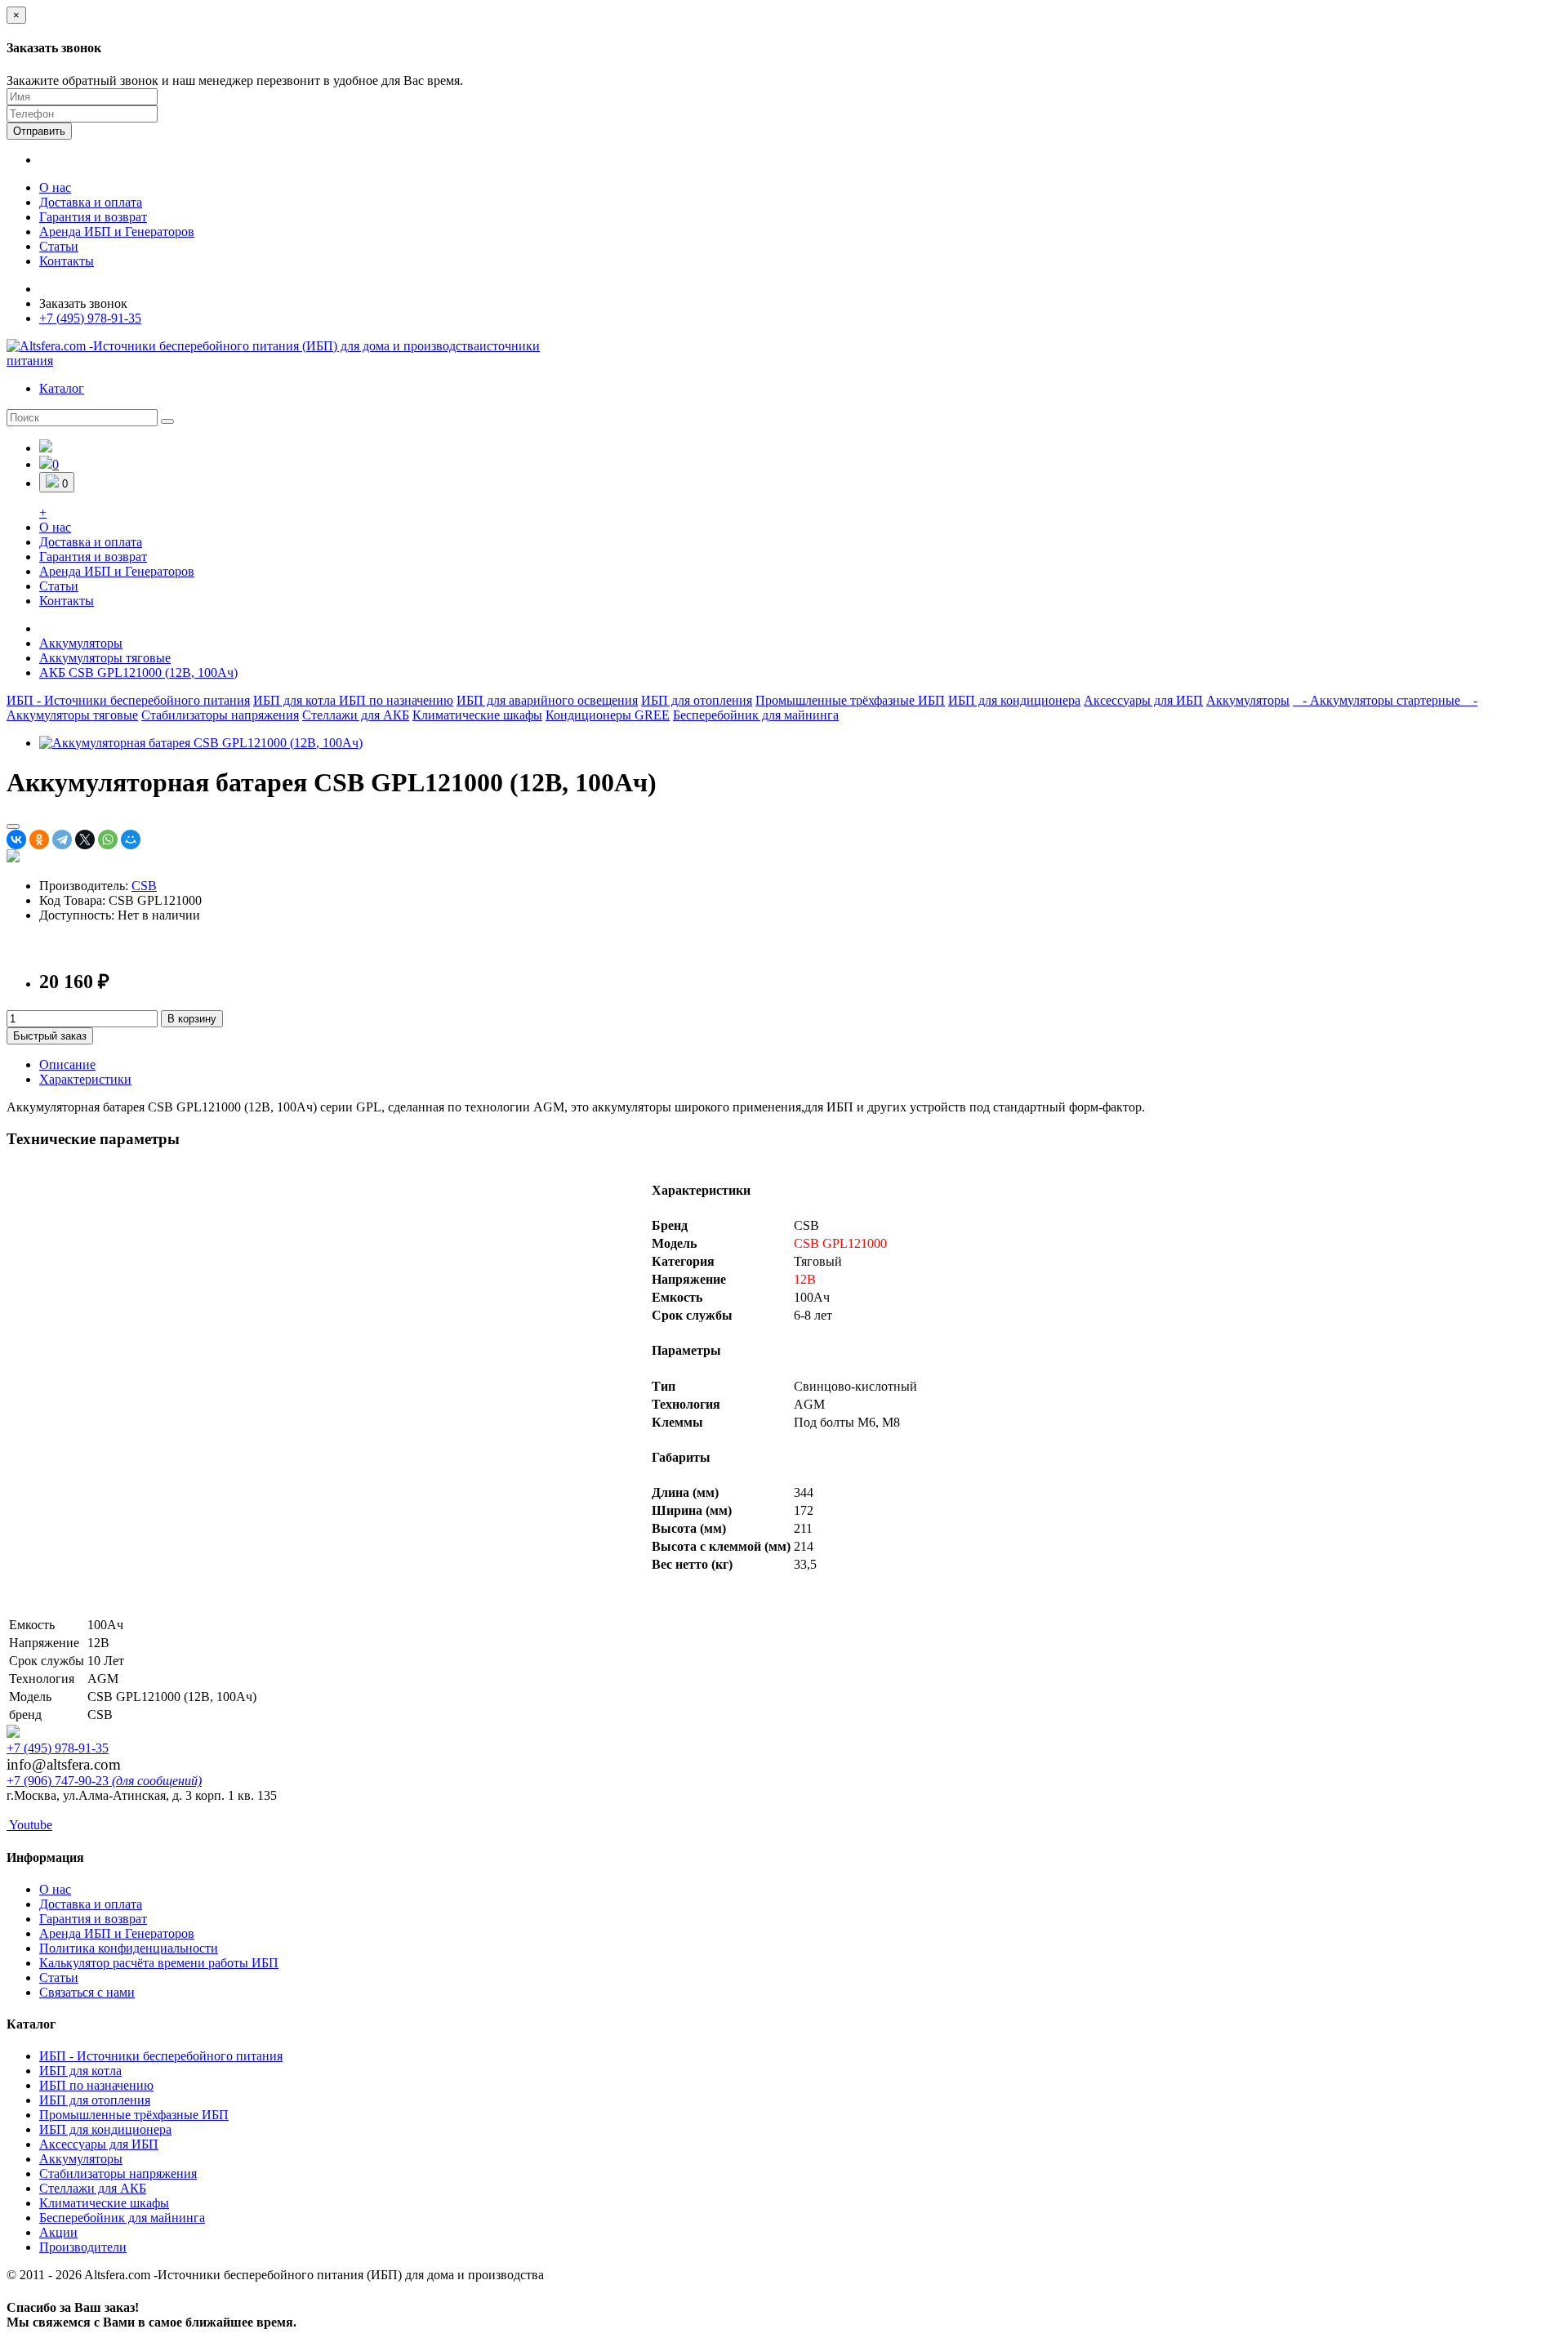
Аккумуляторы (81, 643)
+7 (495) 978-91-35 (90, 318)
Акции (58, 2232)
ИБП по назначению (396, 700)
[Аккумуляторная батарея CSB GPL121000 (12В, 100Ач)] (201, 743)
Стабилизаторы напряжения (220, 715)
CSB (144, 886)
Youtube (29, 1825)
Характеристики (85, 1079)
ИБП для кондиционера (1014, 700)
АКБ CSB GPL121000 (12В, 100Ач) (138, 672)
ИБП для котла (296, 700)
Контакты (67, 261)
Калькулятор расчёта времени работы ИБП (159, 1963)
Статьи (59, 246)
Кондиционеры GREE (608, 715)
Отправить (39, 131)
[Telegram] (62, 839)
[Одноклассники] (39, 839)
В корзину (192, 1019)
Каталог (62, 388)
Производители (83, 2247)
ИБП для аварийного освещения (547, 700)
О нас (55, 187)
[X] (85, 839)
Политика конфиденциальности (129, 1948)
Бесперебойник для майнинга (756, 715)
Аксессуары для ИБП (1143, 700)
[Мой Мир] (131, 839)
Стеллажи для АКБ (356, 715)
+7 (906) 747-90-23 (104, 1781)
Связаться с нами (87, 1992)
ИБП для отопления (697, 700)
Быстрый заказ (50, 1036)
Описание (67, 1064)
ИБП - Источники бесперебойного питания (128, 700)
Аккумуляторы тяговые (105, 658)
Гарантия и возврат (93, 217)
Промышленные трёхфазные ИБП (850, 700)
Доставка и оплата (91, 202)
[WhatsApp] (108, 839)
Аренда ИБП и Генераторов (117, 232)
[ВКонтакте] (16, 839)
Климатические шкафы (477, 715)
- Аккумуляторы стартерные (1378, 700)
